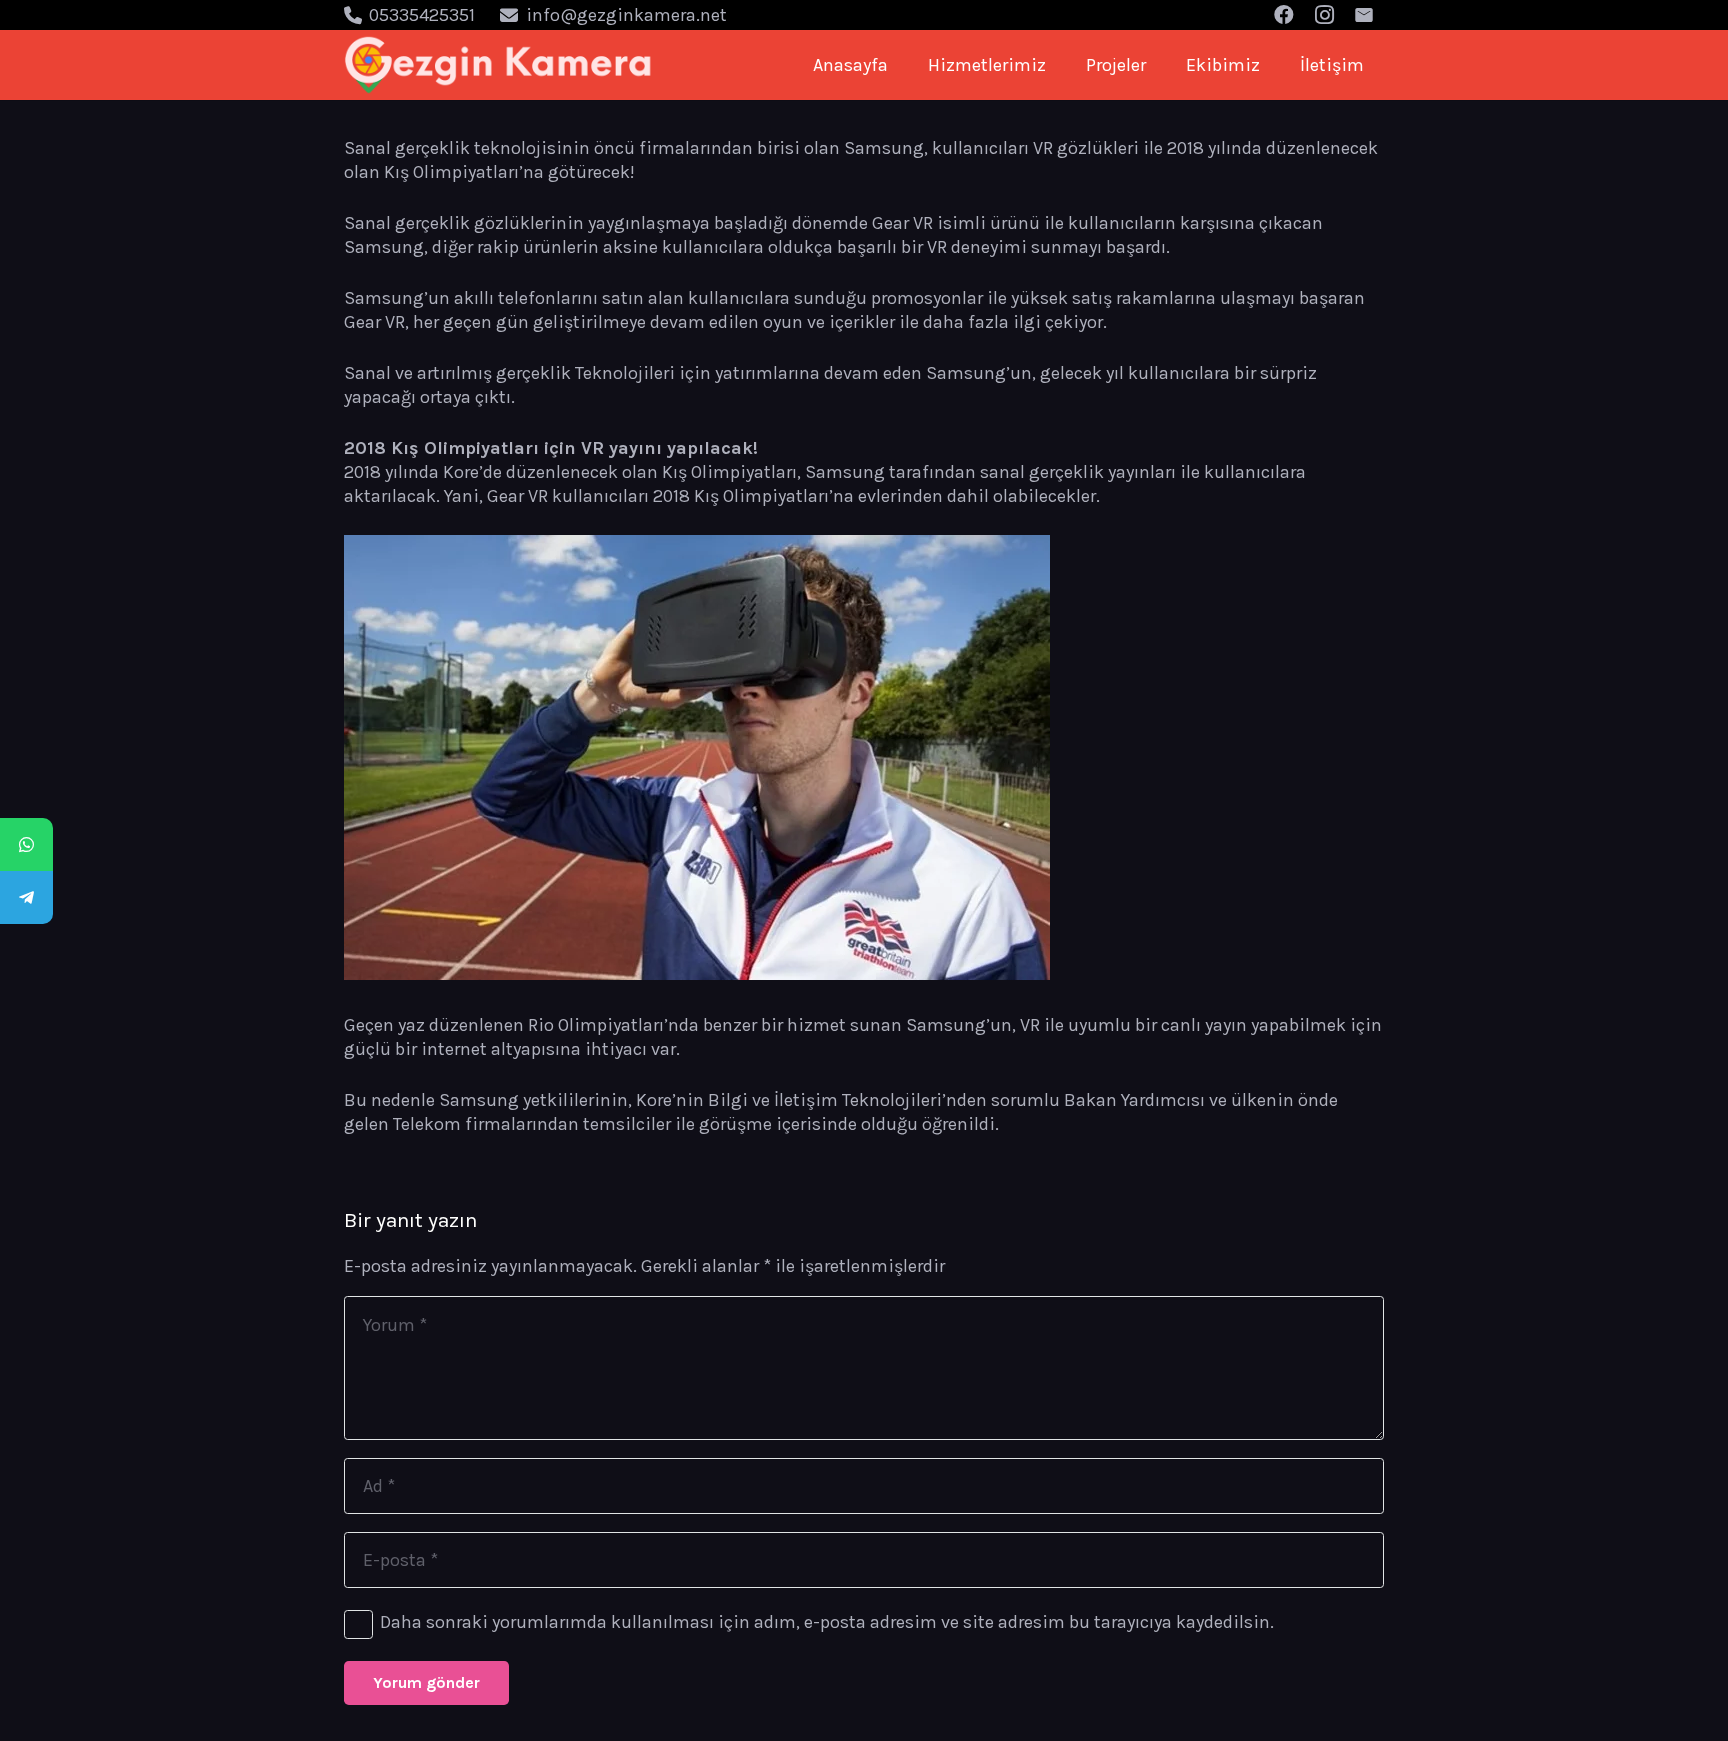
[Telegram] (26, 897)
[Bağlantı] (498, 65)
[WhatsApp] (26, 844)
